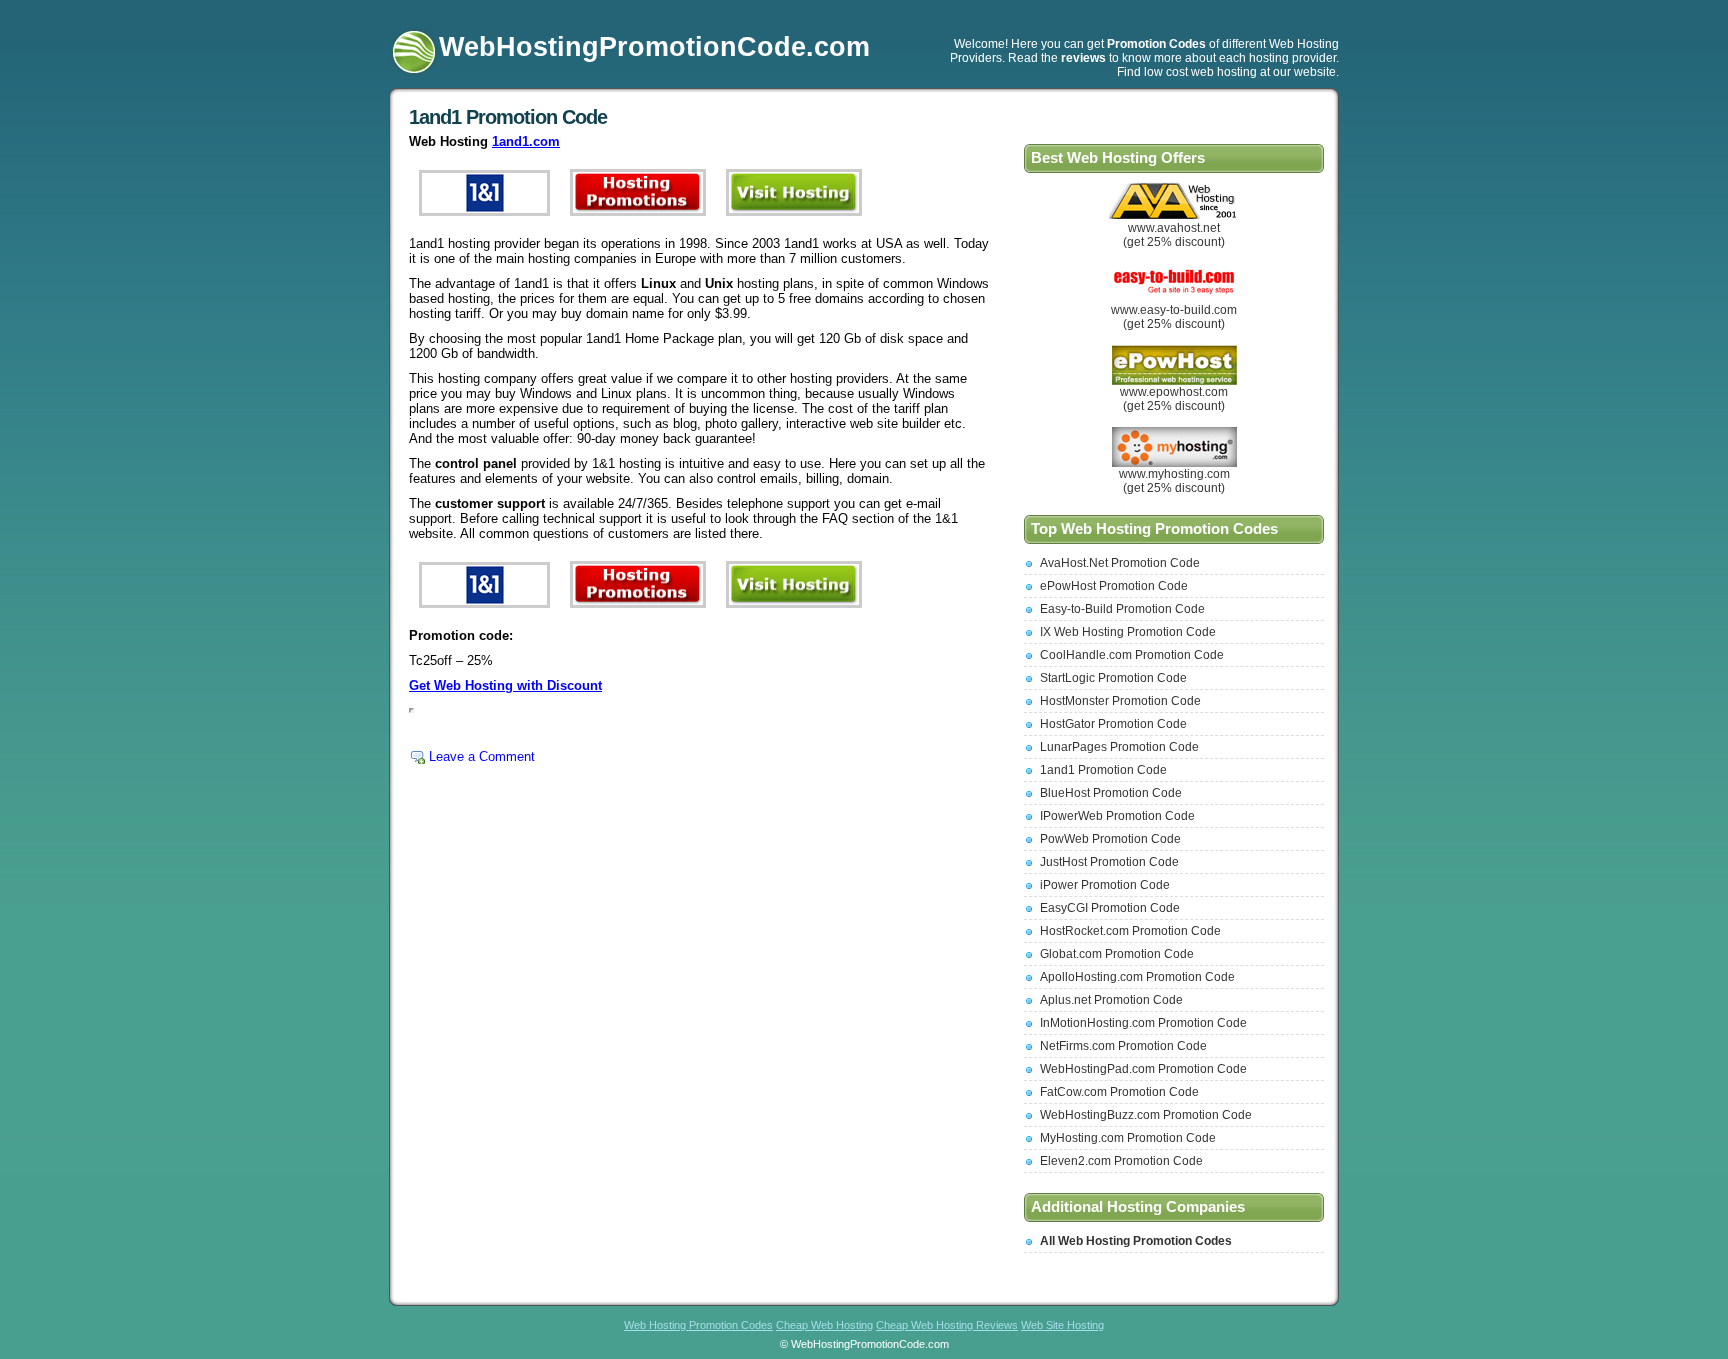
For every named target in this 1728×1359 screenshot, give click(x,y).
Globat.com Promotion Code (1117, 954)
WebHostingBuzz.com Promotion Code (1146, 1115)
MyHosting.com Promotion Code (1128, 1138)
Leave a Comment (482, 756)
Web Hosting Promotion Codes (698, 1325)
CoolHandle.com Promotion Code (1132, 655)
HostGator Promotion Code (1113, 724)
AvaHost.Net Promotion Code (1120, 563)
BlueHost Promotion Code (1111, 793)
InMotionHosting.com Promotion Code (1143, 1023)
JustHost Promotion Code (1109, 862)
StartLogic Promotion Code (1113, 678)
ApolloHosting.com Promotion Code (1137, 977)
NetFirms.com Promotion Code (1123, 1046)
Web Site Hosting (1062, 1325)
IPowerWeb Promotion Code (1117, 816)
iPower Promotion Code (1105, 885)
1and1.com (526, 141)
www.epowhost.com (1174, 392)
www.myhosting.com (1174, 474)
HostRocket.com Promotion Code (1130, 931)
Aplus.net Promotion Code (1111, 1000)
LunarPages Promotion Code (1119, 747)
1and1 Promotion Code (508, 117)
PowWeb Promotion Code (1110, 839)
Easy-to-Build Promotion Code (1122, 609)
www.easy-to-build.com (1174, 310)
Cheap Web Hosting (824, 1325)
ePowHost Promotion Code (1114, 586)
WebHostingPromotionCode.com (654, 47)
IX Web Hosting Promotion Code (1128, 632)
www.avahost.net (1174, 228)
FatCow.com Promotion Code (1119, 1092)
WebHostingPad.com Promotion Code (1143, 1069)
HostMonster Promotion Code (1120, 701)
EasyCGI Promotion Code (1110, 908)
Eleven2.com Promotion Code (1121, 1161)
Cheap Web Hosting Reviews (947, 1325)
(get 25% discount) (1174, 242)
